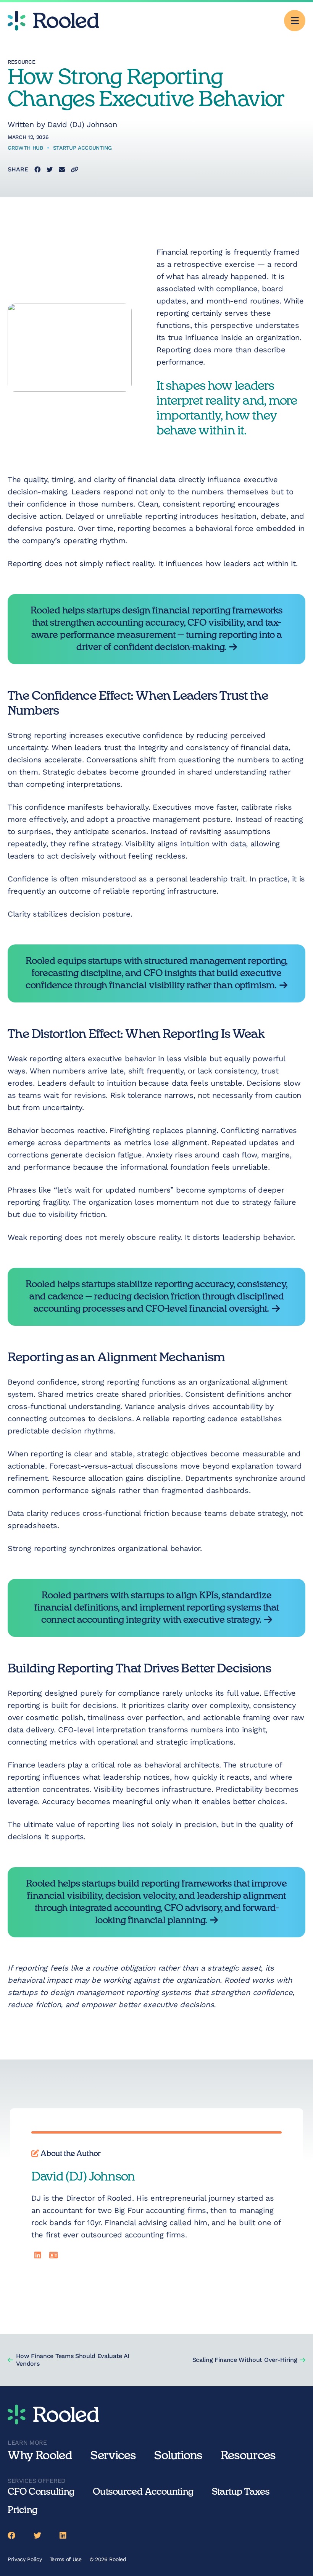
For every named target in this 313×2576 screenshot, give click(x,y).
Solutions (178, 2456)
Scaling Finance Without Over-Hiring (245, 2360)
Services (113, 2456)
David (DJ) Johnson (82, 124)
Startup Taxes (241, 2492)
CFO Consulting (41, 2492)
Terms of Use (66, 2559)
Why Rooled (40, 2456)
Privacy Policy (25, 2559)
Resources (248, 2456)
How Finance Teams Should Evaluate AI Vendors (73, 2360)
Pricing (23, 2510)
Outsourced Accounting (143, 2492)
